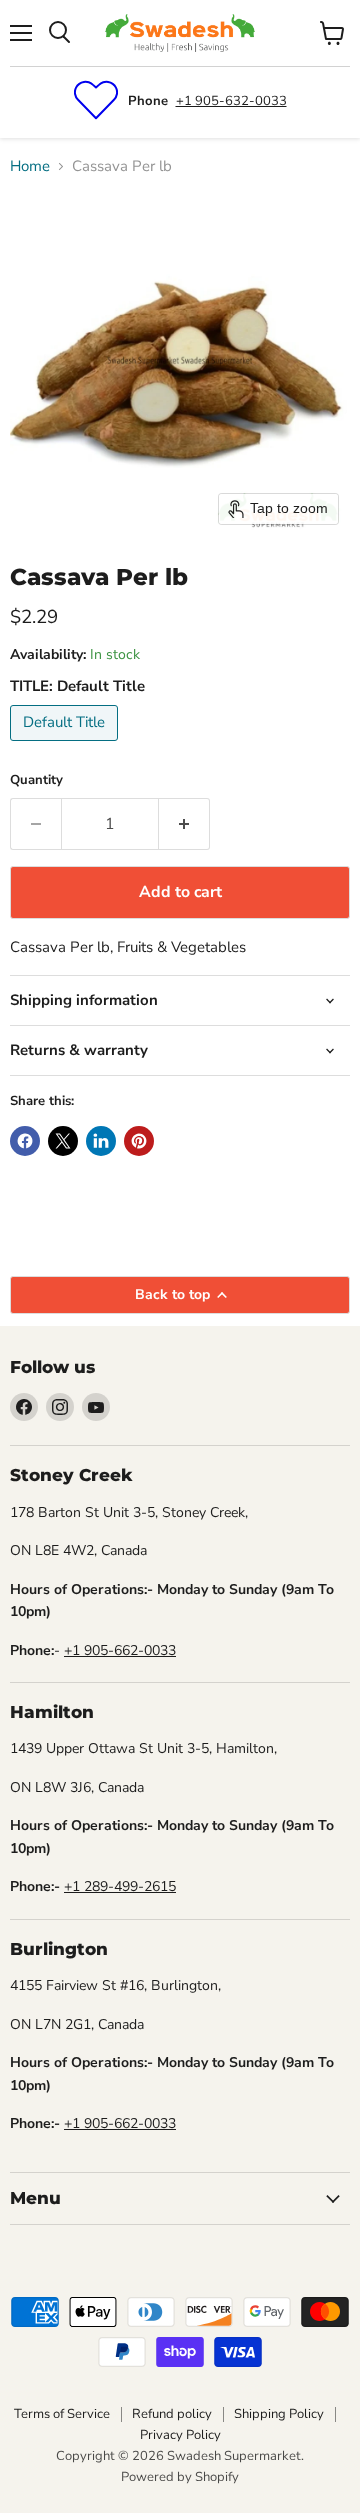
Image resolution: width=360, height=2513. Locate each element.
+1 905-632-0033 (231, 101)
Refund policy (172, 2414)
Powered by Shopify (180, 2477)
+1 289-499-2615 (120, 1886)
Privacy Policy (180, 2435)
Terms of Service (62, 2414)
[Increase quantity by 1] (184, 824)
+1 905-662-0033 (120, 1650)
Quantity (36, 780)
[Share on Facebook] (25, 1141)
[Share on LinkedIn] (101, 1141)
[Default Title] (66, 746)
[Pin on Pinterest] (139, 1141)
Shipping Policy (279, 2414)
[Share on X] (63, 1141)
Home (30, 166)
